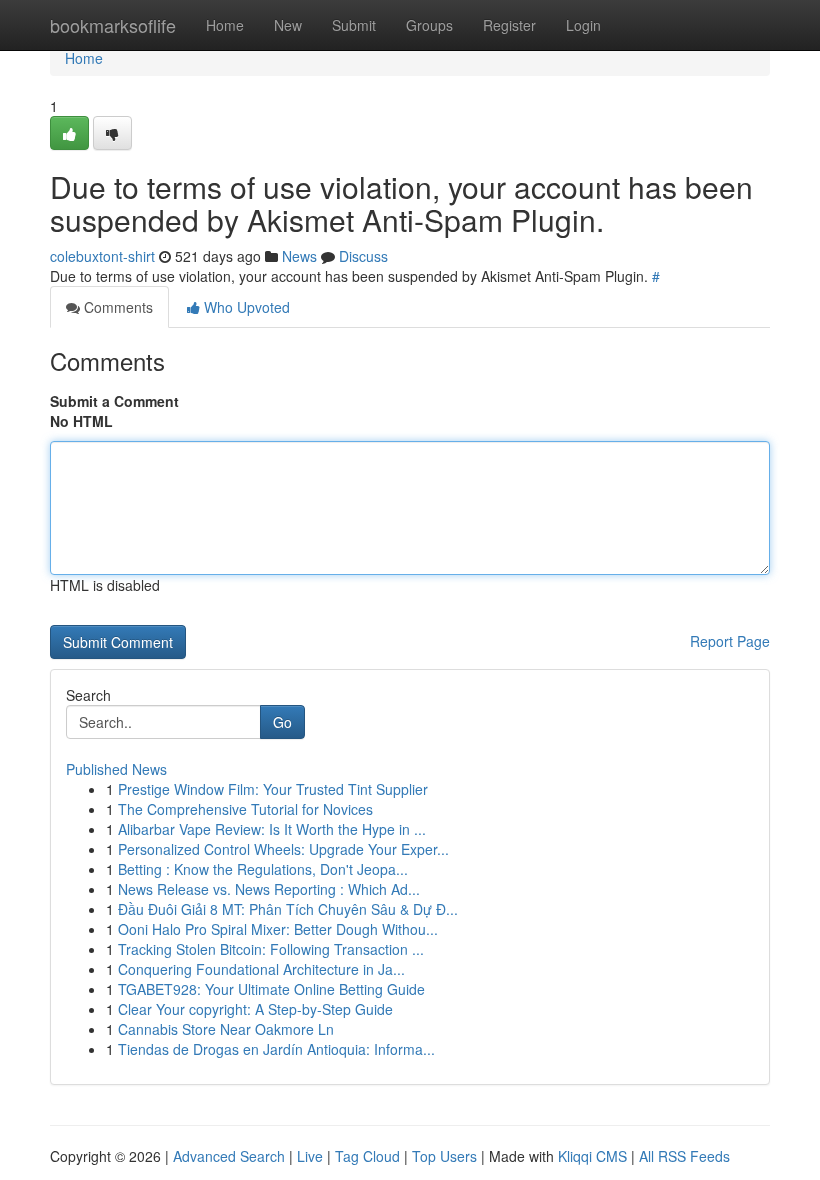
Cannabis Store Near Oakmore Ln (226, 1029)
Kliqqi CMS (592, 1156)
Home (225, 25)
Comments (116, 307)
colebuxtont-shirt (102, 256)
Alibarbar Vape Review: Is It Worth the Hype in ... (272, 829)
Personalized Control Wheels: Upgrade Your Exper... (283, 849)
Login (583, 25)
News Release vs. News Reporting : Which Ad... (269, 889)
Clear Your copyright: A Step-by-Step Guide (255, 1009)
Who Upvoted (245, 307)
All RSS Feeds (684, 1156)
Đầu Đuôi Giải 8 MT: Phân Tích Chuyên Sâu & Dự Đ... (288, 909)
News (299, 256)
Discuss (363, 256)
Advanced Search (229, 1156)
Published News (116, 769)
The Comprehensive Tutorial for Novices (245, 809)
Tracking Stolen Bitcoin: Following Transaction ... (271, 949)
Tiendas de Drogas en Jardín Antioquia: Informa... (276, 1049)
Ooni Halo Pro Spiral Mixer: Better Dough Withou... (278, 929)
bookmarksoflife (113, 25)
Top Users (444, 1156)
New (288, 25)
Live (310, 1156)
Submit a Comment (114, 401)
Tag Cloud (367, 1156)
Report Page (730, 641)
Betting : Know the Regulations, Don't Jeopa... (263, 869)
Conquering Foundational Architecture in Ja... (261, 969)
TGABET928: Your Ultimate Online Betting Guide (271, 989)
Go (282, 722)
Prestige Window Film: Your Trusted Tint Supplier (273, 789)
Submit (354, 25)
